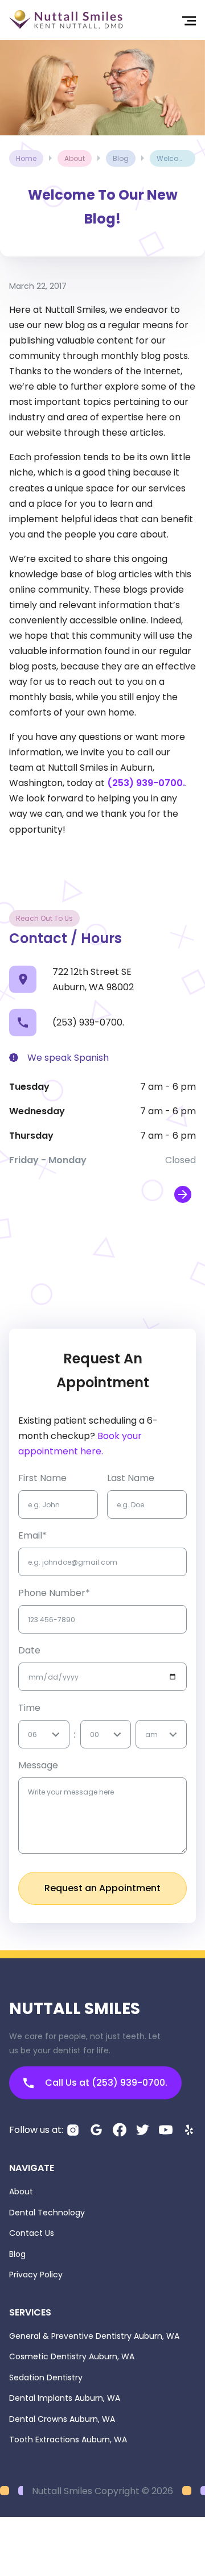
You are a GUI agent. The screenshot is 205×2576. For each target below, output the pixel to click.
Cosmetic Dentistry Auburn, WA (72, 2356)
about (75, 158)
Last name (131, 1478)
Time (29, 1708)
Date (29, 1650)
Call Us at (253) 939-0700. (106, 2083)
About (21, 2192)
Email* (32, 1535)
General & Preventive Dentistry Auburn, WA (94, 2336)
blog (121, 158)
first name (42, 1478)
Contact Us (32, 2233)
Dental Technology (47, 2213)
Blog (17, 2254)
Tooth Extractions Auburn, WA (68, 2439)
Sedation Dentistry (46, 2377)
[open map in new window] (183, 1194)
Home (26, 158)
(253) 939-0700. (146, 783)
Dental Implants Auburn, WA (65, 2398)
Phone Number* (54, 1593)
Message (38, 1765)
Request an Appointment (102, 1888)
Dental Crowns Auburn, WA (62, 2419)
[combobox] (29, 1734)
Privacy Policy (36, 2275)
